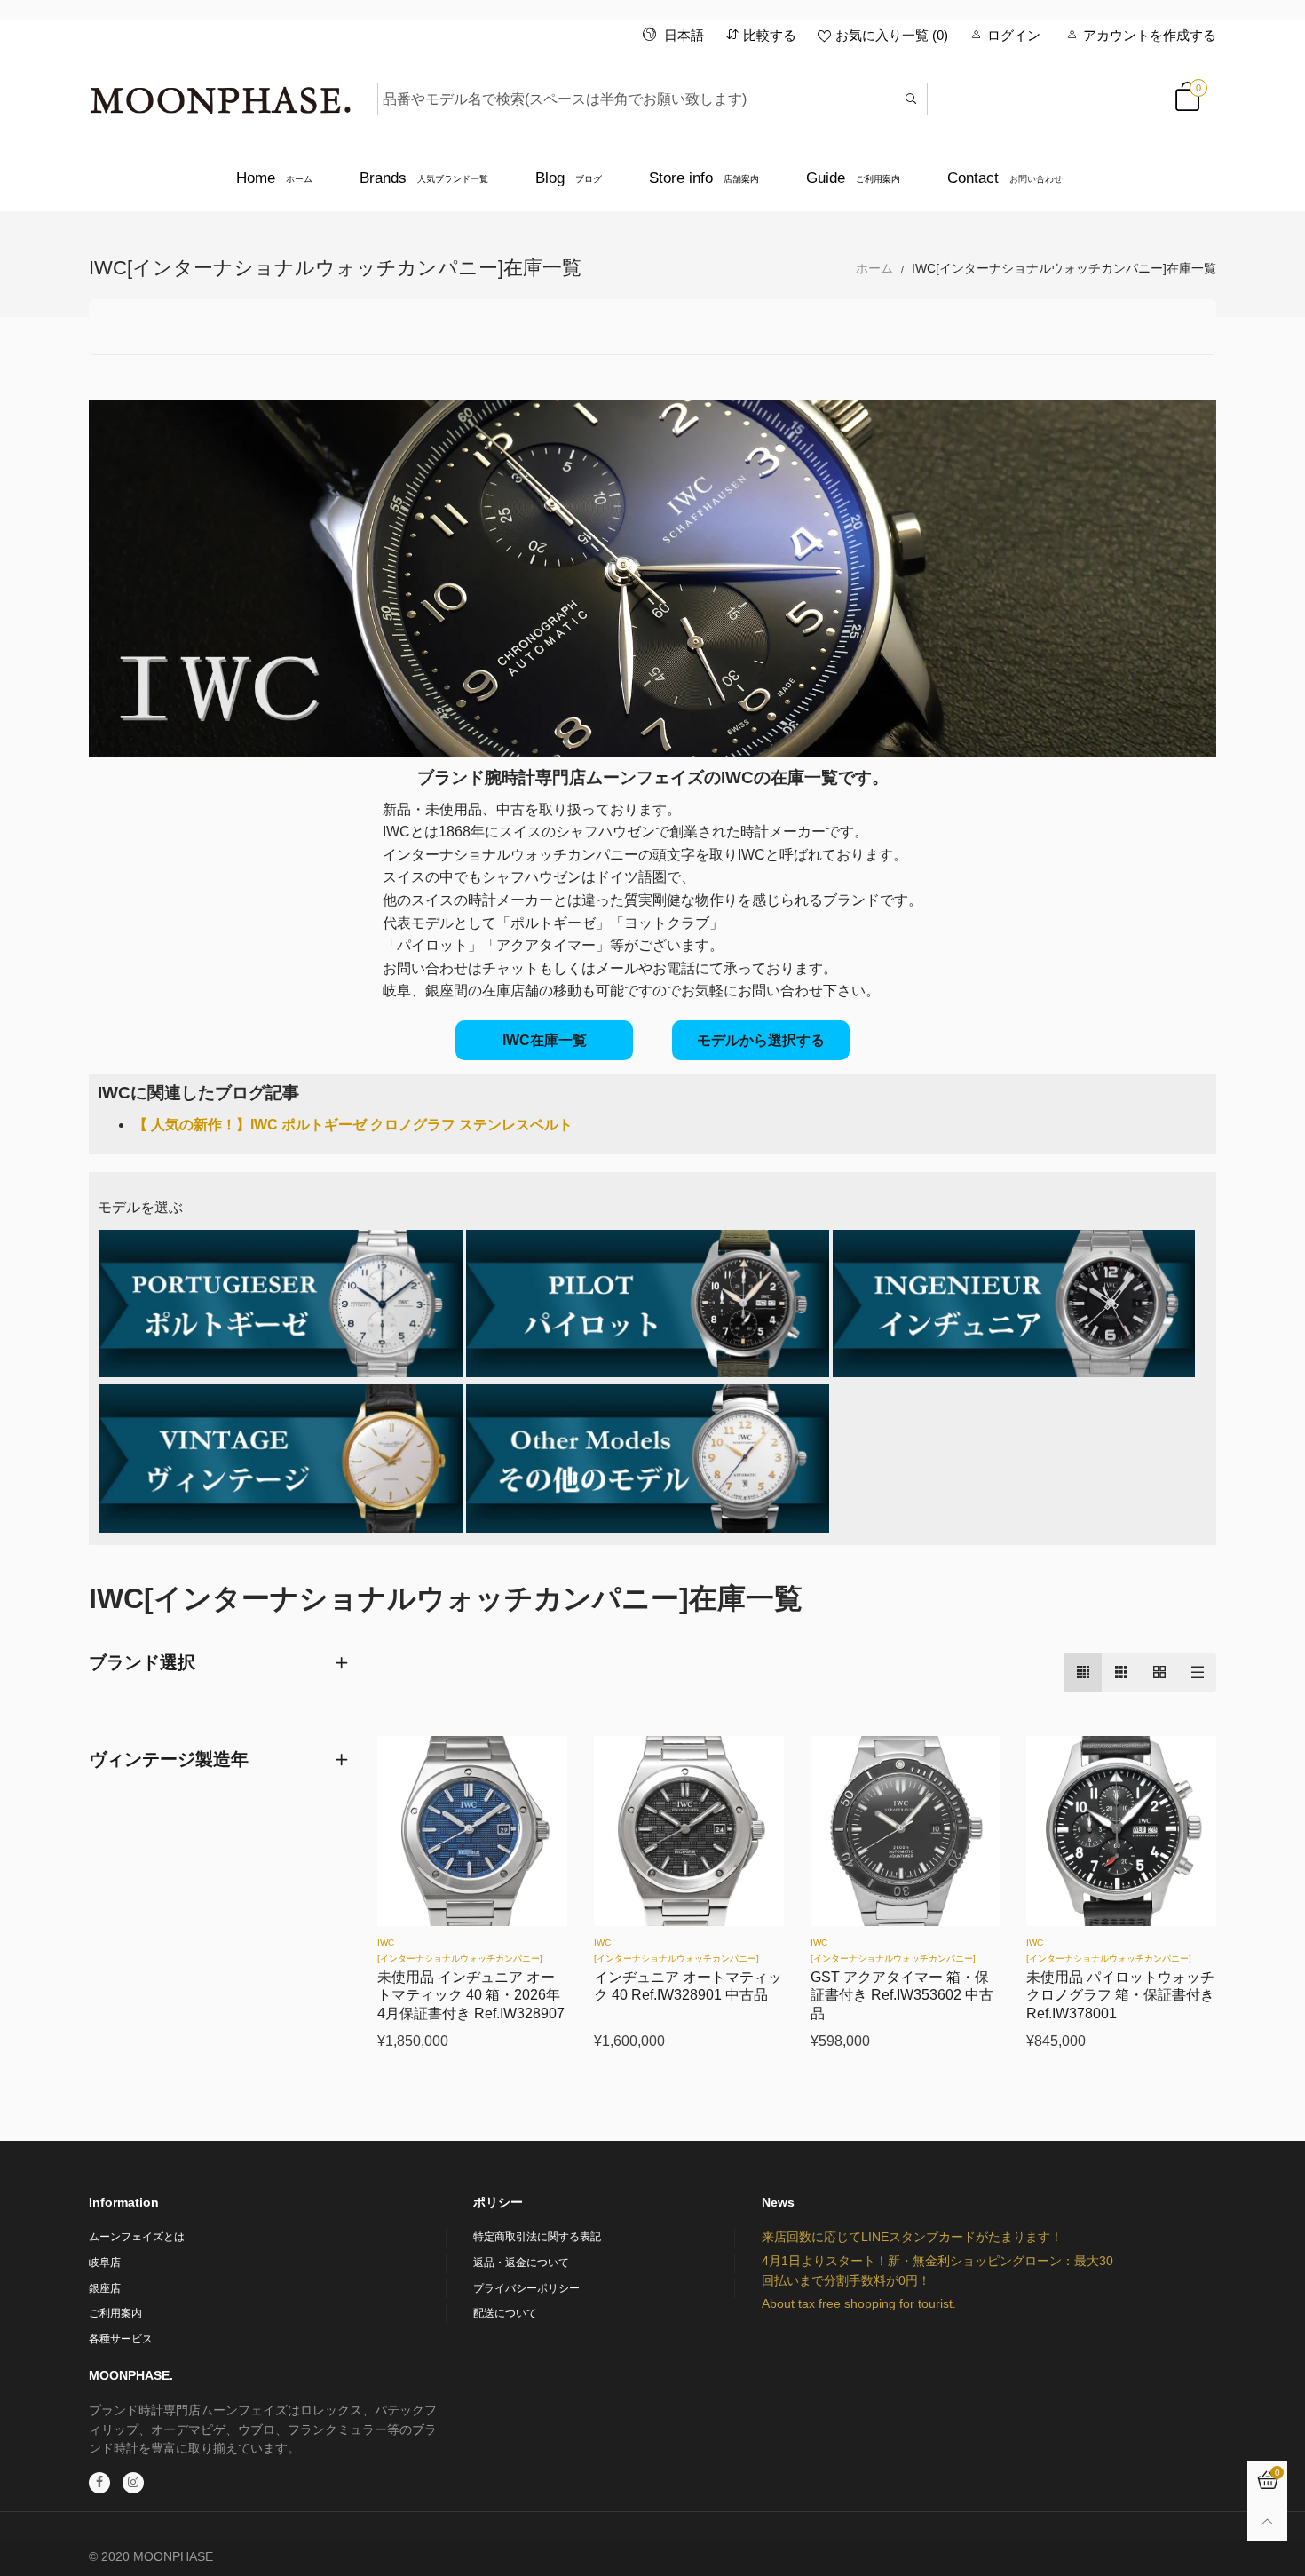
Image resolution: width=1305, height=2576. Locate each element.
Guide (853, 178)
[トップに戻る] (1267, 2521)
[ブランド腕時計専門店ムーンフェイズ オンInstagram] (133, 2483)
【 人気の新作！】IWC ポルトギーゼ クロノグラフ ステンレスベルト (353, 1125)
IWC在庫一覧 (545, 1040)
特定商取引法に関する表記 (537, 2237)
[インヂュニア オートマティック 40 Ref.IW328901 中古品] (689, 1831)
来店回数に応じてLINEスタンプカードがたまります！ (912, 2237)
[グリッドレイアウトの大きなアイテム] (1121, 1672)
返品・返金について (521, 2263)
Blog (569, 178)
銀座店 (105, 2288)
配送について (505, 2313)
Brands (424, 178)
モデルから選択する (761, 1040)
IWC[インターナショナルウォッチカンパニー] (460, 1950)
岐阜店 (105, 2263)
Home (274, 178)
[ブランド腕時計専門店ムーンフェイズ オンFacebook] (99, 2483)
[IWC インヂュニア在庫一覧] (1014, 1304)
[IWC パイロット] (648, 1304)
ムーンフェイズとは (137, 2237)
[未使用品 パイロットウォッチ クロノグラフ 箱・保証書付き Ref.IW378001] (1121, 1831)
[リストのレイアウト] (1197, 1672)
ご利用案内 (115, 2313)
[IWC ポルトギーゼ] (281, 1304)
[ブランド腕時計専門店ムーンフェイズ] (220, 95)
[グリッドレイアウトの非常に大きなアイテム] (1159, 1672)
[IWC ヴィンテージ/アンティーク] (281, 1458)
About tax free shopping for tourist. (859, 2303)
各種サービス (121, 2339)
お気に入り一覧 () (892, 35)
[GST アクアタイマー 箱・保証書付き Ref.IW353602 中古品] (906, 1831)
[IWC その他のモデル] (648, 1458)
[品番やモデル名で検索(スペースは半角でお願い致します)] (912, 99)
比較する (770, 35)
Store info (704, 178)
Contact (1005, 178)
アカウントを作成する (1150, 35)
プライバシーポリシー (526, 2288)
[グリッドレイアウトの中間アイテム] (1083, 1672)
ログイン (1014, 35)
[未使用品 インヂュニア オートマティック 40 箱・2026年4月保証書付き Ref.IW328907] (472, 1831)
